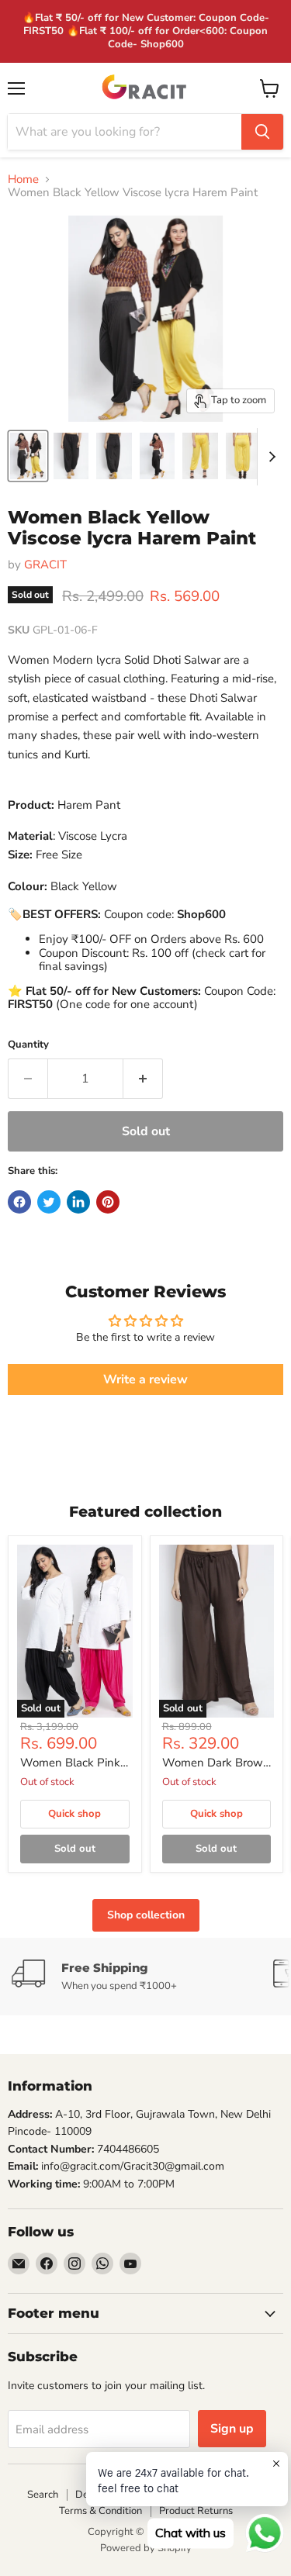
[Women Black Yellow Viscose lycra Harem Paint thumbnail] (28, 456)
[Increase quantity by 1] (143, 1079)
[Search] (262, 132)
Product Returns (196, 2511)
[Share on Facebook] (19, 1202)
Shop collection (146, 1915)
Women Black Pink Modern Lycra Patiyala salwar (70, 1763)
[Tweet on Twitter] (49, 1202)
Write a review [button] (145, 1380)
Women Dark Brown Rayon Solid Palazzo (216, 1763)
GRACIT (45, 565)
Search (43, 2495)
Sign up (232, 2429)
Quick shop (74, 1814)
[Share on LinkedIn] (78, 1202)
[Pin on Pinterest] (108, 1202)
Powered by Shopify (146, 2548)
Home (23, 180)
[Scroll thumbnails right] (269, 457)
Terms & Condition (100, 2511)
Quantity (28, 1045)
